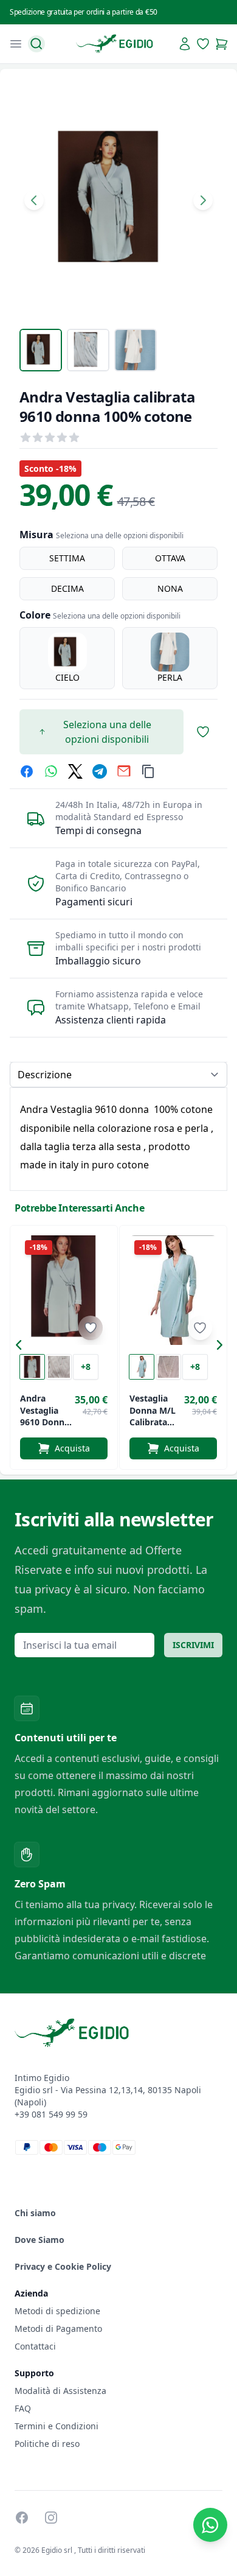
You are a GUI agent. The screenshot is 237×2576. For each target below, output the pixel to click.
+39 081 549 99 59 (51, 2114)
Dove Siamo (39, 2240)
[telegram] (100, 771)
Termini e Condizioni (57, 2426)
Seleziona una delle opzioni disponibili (107, 732)
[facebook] (27, 771)
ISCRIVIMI (193, 1645)
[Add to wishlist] (91, 1328)
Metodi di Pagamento (58, 2329)
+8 (86, 1367)
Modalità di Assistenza (60, 2391)
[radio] (67, 558)
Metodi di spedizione (57, 2311)
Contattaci (35, 2346)
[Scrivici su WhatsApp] (210, 2525)
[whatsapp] (51, 771)
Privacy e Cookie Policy (63, 2266)
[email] (124, 771)
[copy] (148, 771)
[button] (22, 1347)
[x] (75, 771)
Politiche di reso (47, 2444)
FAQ (23, 2408)
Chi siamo (35, 2213)
